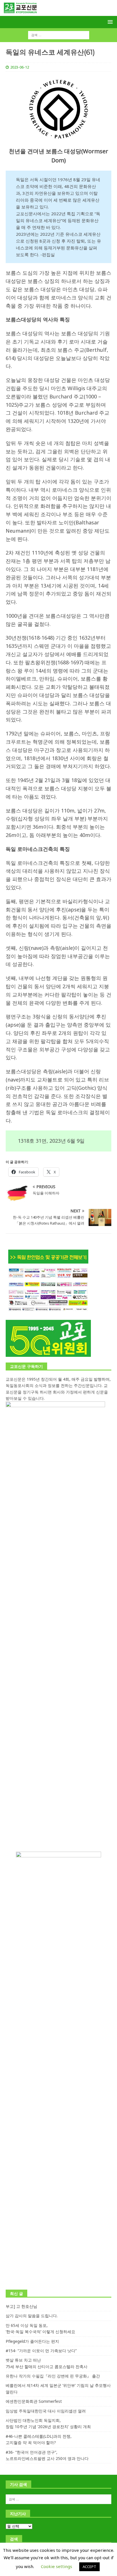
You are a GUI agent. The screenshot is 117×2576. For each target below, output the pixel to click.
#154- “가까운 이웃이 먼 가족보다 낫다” (41, 2351)
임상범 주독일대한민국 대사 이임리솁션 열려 (46, 2411)
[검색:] (59, 35)
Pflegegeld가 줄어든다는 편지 (32, 2341)
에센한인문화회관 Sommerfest (34, 2401)
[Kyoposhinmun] (58, 13)
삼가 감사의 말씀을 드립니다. (32, 2316)
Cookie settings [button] (57, 2566)
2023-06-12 (20, 67)
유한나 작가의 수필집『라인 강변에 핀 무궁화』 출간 (53, 2376)
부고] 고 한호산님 (21, 2306)
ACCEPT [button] (89, 2567)
